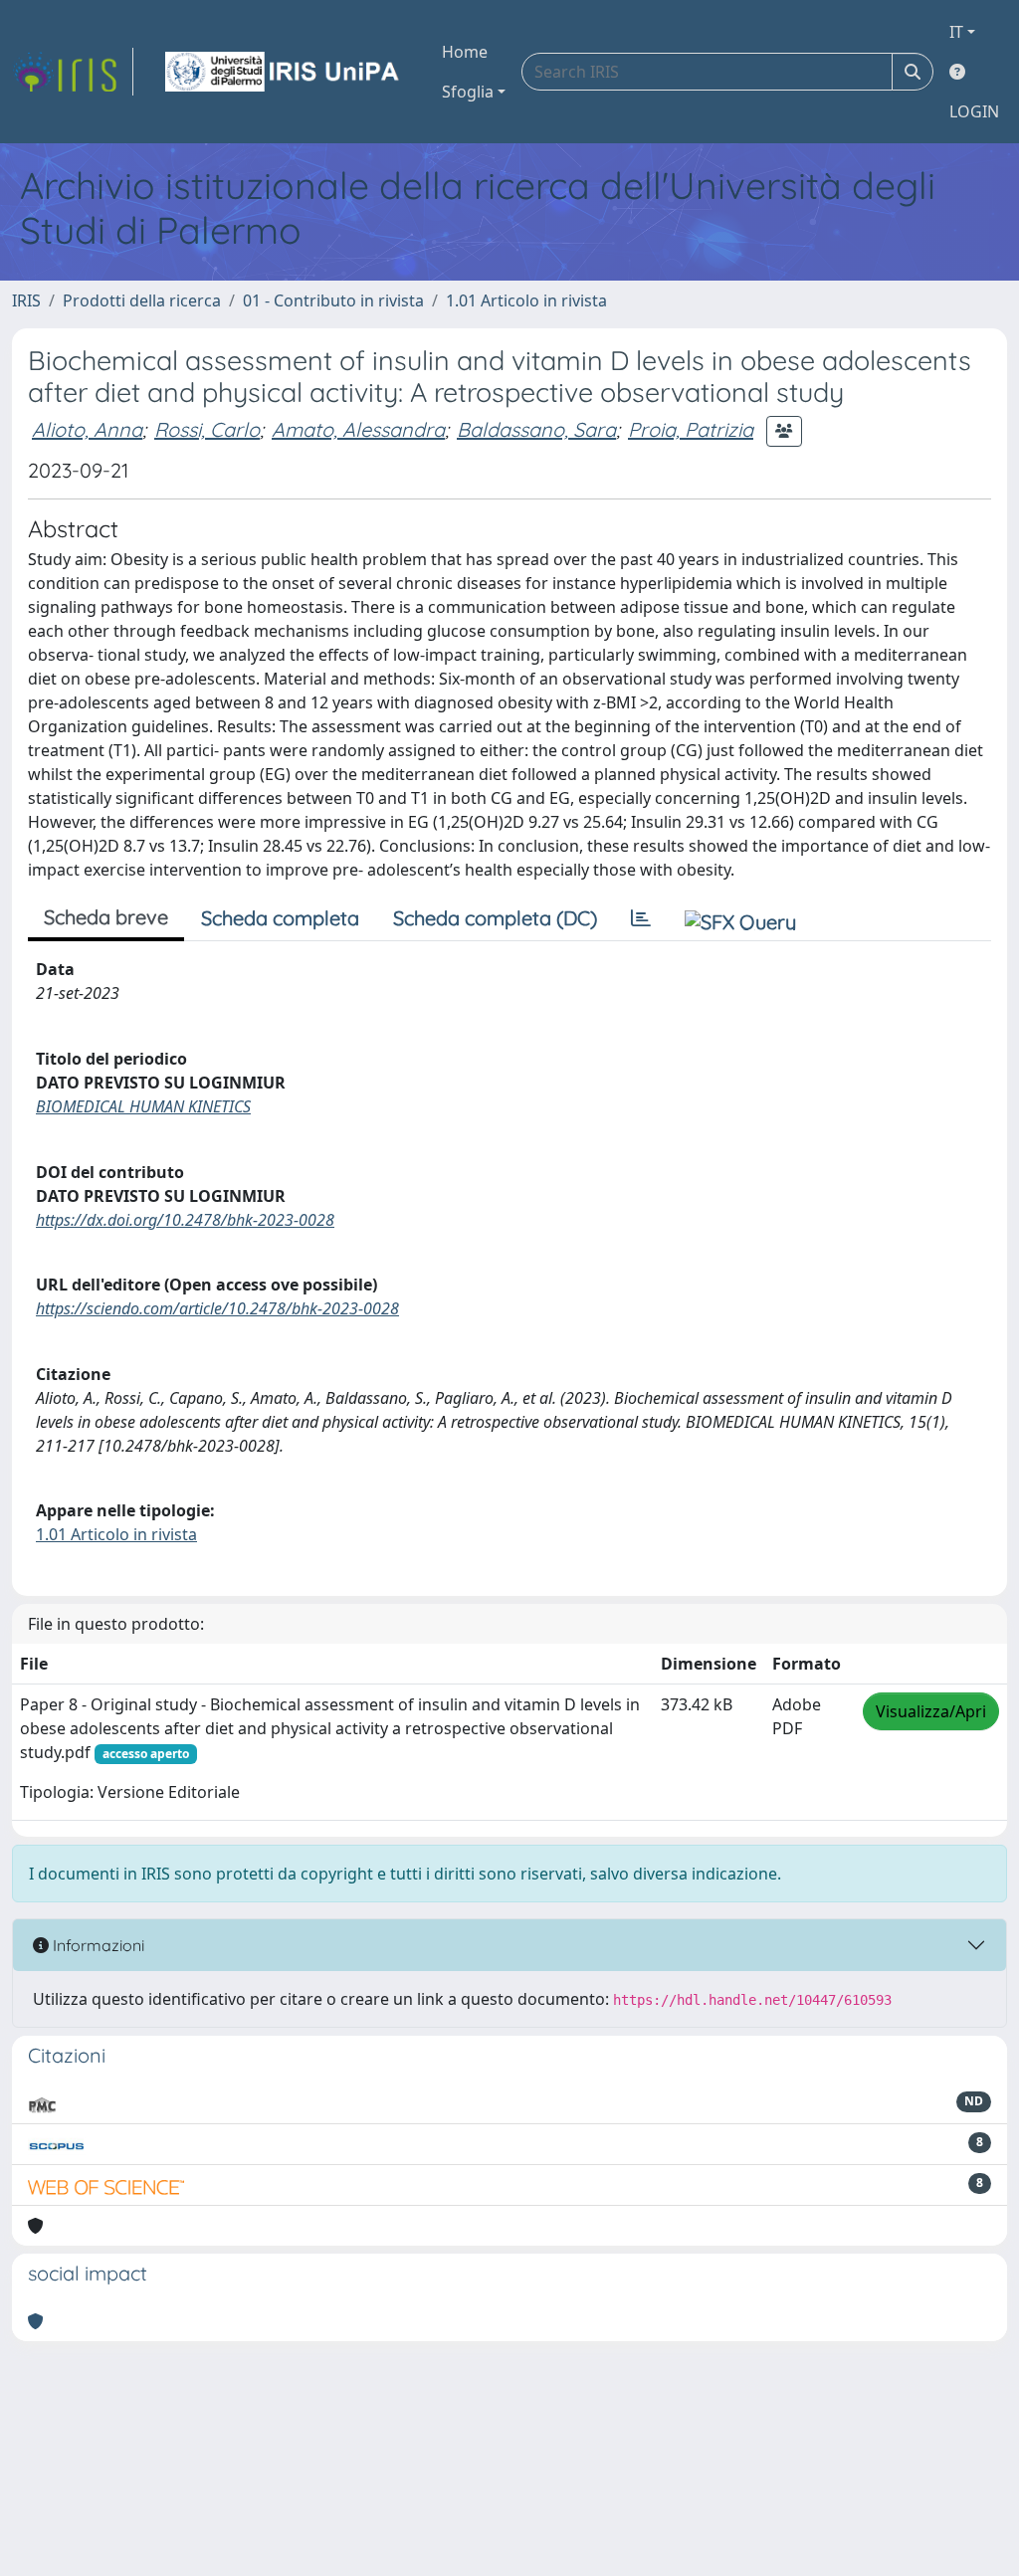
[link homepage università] (284, 72)
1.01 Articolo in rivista (526, 300)
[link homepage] (73, 72)
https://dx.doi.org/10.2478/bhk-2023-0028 (185, 1220)
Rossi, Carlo (207, 429)
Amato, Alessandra (358, 429)
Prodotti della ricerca (142, 300)
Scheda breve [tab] (106, 917)
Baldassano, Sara (536, 429)
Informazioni (97, 1945)
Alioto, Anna (87, 429)
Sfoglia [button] (468, 92)
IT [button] (956, 32)
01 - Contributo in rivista (333, 300)
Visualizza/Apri (931, 1711)
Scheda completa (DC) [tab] (495, 918)
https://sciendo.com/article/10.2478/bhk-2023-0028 (217, 1308)
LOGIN (974, 111)
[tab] (641, 918)
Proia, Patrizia (691, 429)
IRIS (26, 300)
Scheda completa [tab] (280, 918)
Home (465, 52)
